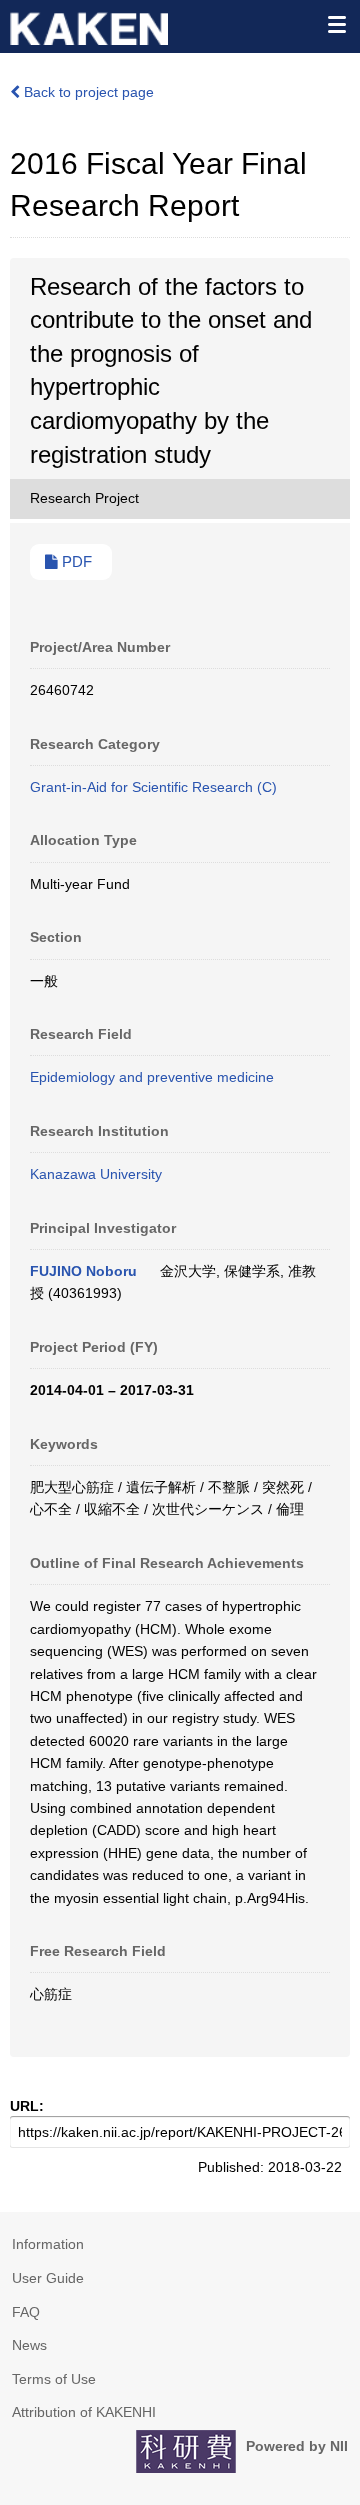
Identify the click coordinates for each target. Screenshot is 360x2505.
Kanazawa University (96, 1174)
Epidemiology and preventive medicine (152, 1077)
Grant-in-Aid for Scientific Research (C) (153, 787)
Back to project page (87, 92)
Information (48, 2244)
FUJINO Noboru (83, 1271)
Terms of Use (54, 2379)
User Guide (48, 2278)
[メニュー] (336, 24)
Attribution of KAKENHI (84, 2412)
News (29, 2345)
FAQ (26, 2312)
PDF (75, 562)
